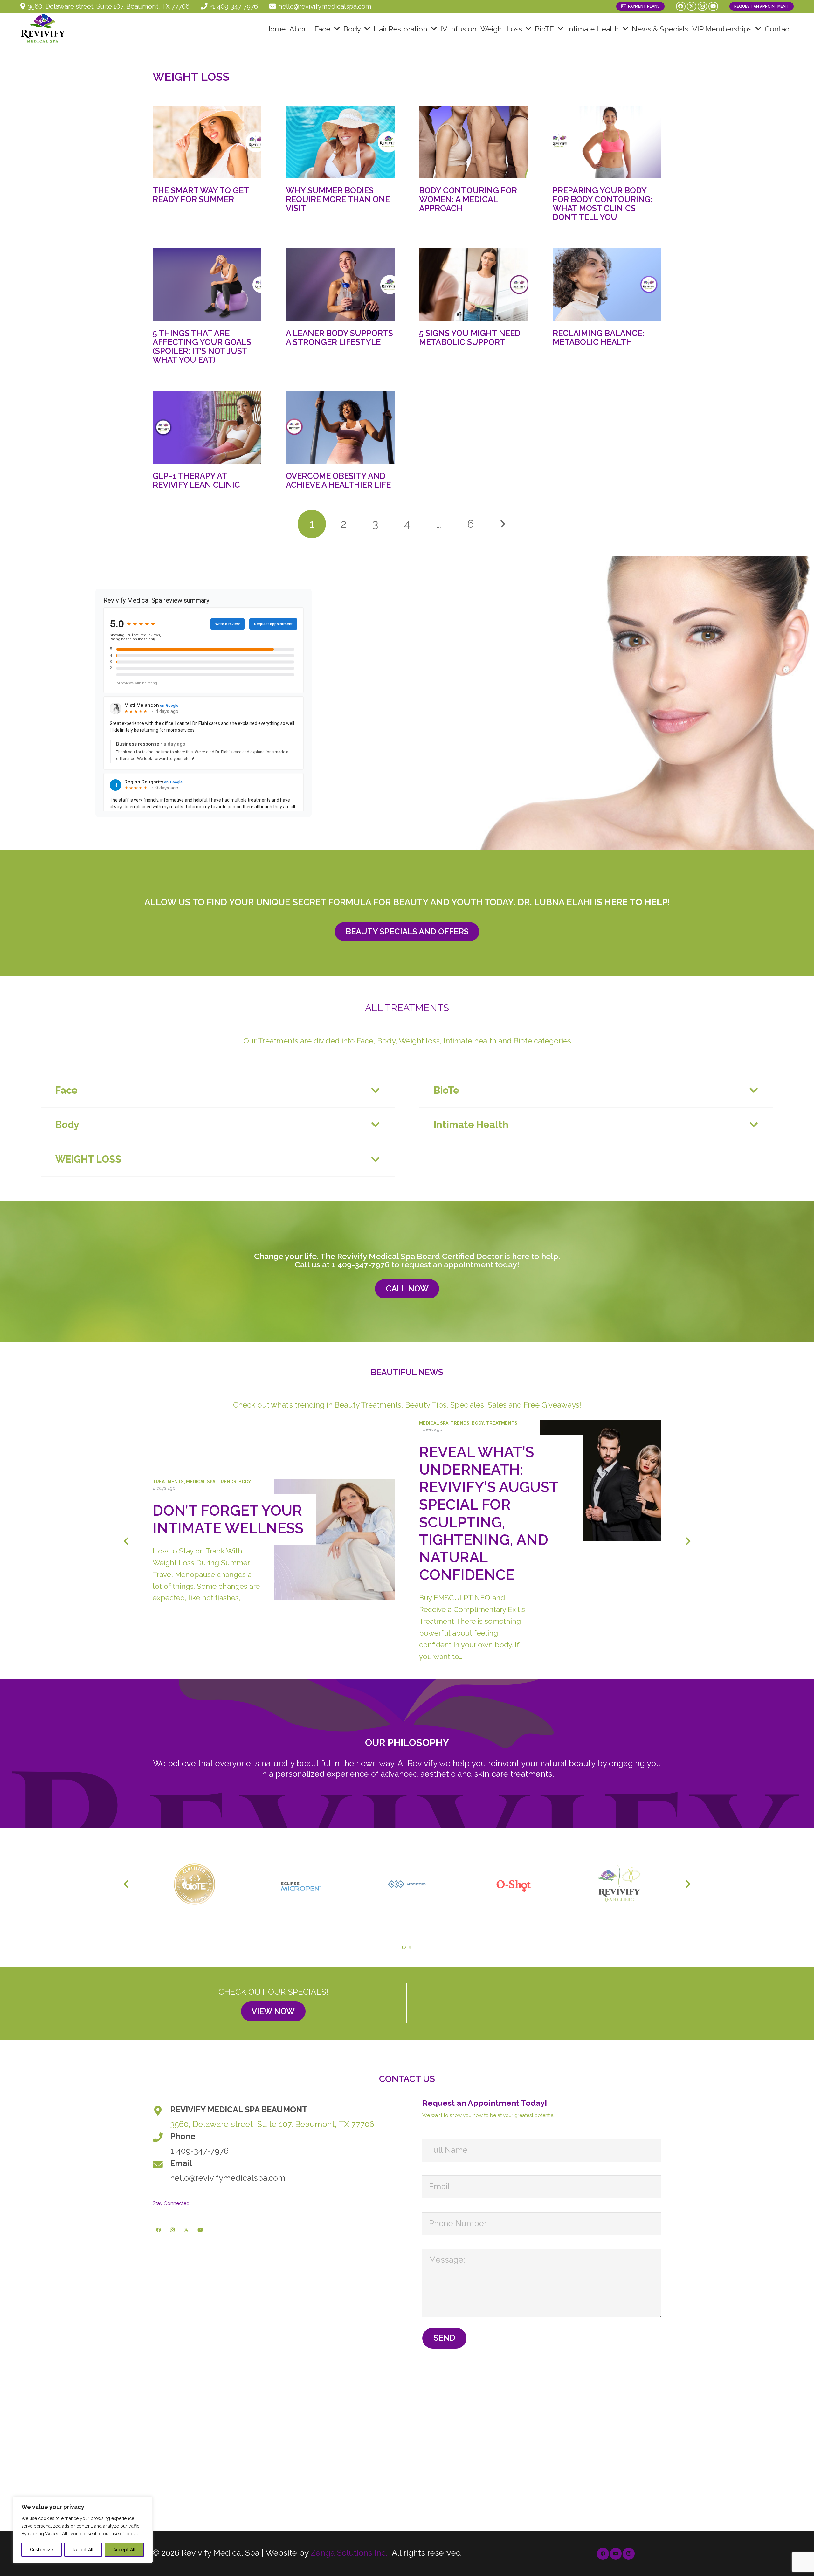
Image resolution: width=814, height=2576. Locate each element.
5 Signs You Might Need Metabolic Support (470, 338)
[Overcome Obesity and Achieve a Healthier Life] (340, 427)
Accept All (124, 2550)
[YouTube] (713, 6)
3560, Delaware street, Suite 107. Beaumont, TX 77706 (272, 2124)
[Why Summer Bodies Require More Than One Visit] (340, 142)
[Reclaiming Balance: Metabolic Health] (607, 285)
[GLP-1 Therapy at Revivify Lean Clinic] (207, 427)
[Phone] (161, 2138)
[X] (692, 6)
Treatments (168, 1482)
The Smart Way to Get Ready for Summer (201, 195)
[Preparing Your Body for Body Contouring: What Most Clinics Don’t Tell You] (607, 142)
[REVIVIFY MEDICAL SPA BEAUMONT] (161, 2111)
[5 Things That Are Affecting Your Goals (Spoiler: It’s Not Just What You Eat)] (207, 285)
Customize (41, 2550)
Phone (183, 2136)
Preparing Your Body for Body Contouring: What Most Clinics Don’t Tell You (603, 204)
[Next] (502, 524)
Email (181, 2163)
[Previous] (126, 1541)
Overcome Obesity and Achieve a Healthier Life (338, 480)
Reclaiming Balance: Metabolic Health (599, 338)
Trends (227, 1482)
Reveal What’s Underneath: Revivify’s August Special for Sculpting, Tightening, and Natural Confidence (489, 1514)
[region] (83, 2530)
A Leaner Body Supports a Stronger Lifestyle (339, 338)
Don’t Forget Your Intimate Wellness (228, 1519)
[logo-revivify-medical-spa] (43, 29)
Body (245, 1482)
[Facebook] (681, 6)
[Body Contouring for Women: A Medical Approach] (473, 142)
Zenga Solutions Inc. (349, 2553)
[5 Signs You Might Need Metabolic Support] (473, 285)
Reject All (83, 2550)
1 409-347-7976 (360, 1264)
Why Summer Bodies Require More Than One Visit (338, 199)
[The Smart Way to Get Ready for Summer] (207, 142)
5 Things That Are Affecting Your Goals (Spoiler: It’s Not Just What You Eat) (202, 347)
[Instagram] (702, 6)
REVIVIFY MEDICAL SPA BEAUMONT (239, 2110)
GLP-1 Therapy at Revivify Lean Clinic (196, 480)
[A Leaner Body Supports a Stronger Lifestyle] (340, 285)
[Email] (161, 2165)
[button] (337, 29)
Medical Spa (201, 1482)
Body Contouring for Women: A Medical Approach (468, 199)
